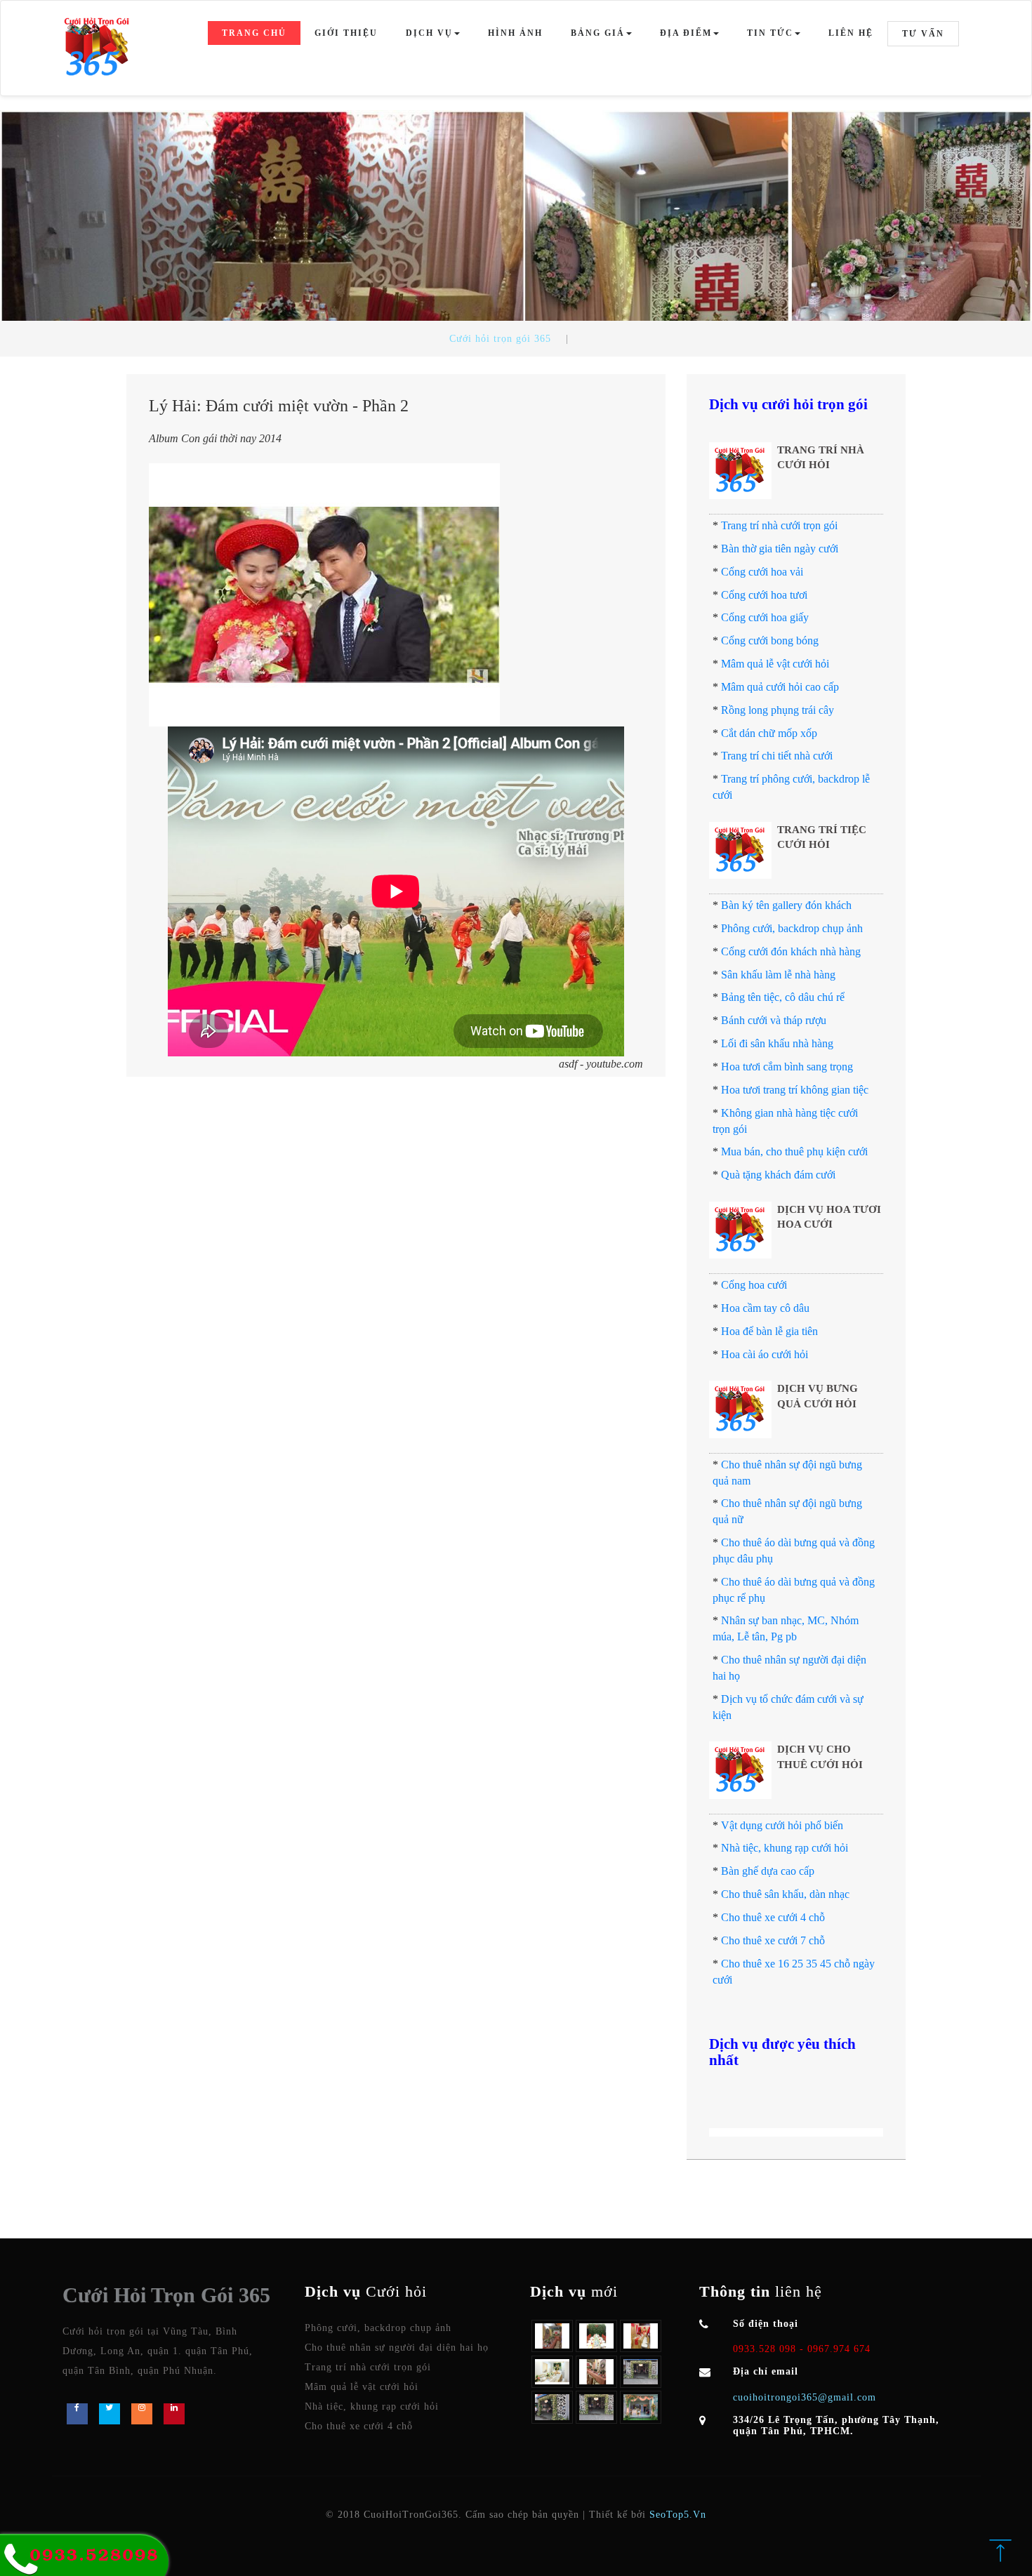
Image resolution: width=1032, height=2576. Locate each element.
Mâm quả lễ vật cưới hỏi (775, 664)
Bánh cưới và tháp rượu (774, 1020)
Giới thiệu (346, 33)
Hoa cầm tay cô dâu (765, 1308)
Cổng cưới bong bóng (770, 640)
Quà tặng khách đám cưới (778, 1175)
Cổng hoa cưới (754, 1285)
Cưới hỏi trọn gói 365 (500, 339)
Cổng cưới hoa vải (762, 572)
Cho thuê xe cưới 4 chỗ (773, 1917)
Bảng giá (598, 33)
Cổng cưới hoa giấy (765, 617)
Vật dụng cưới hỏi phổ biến (782, 1825)
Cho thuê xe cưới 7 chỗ (773, 1940)
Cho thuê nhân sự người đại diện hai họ (397, 2348)
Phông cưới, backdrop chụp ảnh (792, 928)
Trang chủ (254, 33)
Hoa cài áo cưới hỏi (765, 1354)
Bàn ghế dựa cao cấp (768, 1871)
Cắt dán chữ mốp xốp (769, 733)
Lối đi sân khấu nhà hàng (777, 1043)
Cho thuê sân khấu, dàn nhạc (785, 1894)
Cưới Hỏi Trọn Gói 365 (166, 2295)
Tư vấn (923, 34)
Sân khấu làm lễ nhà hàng (778, 975)
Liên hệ (851, 33)
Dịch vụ (429, 33)
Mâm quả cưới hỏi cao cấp (780, 687)
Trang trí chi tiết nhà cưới (777, 756)
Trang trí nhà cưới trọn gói (779, 525)
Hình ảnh (515, 33)
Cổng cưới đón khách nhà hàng (791, 951)
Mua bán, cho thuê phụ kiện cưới (794, 1151)
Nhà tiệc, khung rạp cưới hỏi (785, 1848)
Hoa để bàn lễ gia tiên (769, 1331)
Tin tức (770, 33)
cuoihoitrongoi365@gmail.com (805, 2397)
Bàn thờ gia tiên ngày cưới (780, 549)
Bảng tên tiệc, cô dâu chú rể (783, 997)
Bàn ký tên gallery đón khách (786, 905)
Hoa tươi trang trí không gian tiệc (795, 1090)
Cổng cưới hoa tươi (764, 595)
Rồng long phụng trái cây (778, 710)
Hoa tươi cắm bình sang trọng (787, 1067)
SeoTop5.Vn (678, 2515)
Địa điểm (686, 33)
